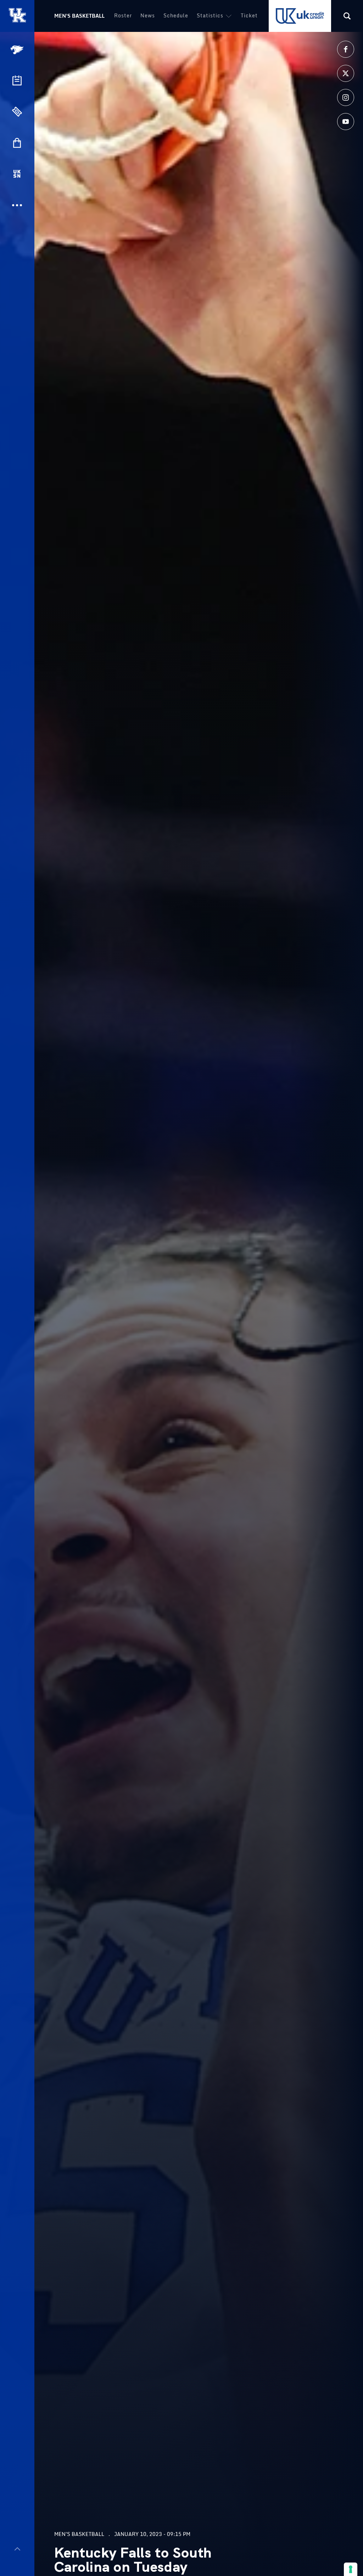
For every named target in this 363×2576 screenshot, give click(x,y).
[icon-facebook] (346, 49)
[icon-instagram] (346, 97)
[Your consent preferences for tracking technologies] (351, 2569)
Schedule (176, 15)
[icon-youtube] (346, 122)
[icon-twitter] (346, 73)
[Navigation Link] (18, 50)
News (148, 15)
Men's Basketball (79, 16)
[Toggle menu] (17, 2549)
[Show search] (347, 16)
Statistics (210, 15)
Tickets (251, 15)
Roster (123, 15)
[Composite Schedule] (17, 80)
